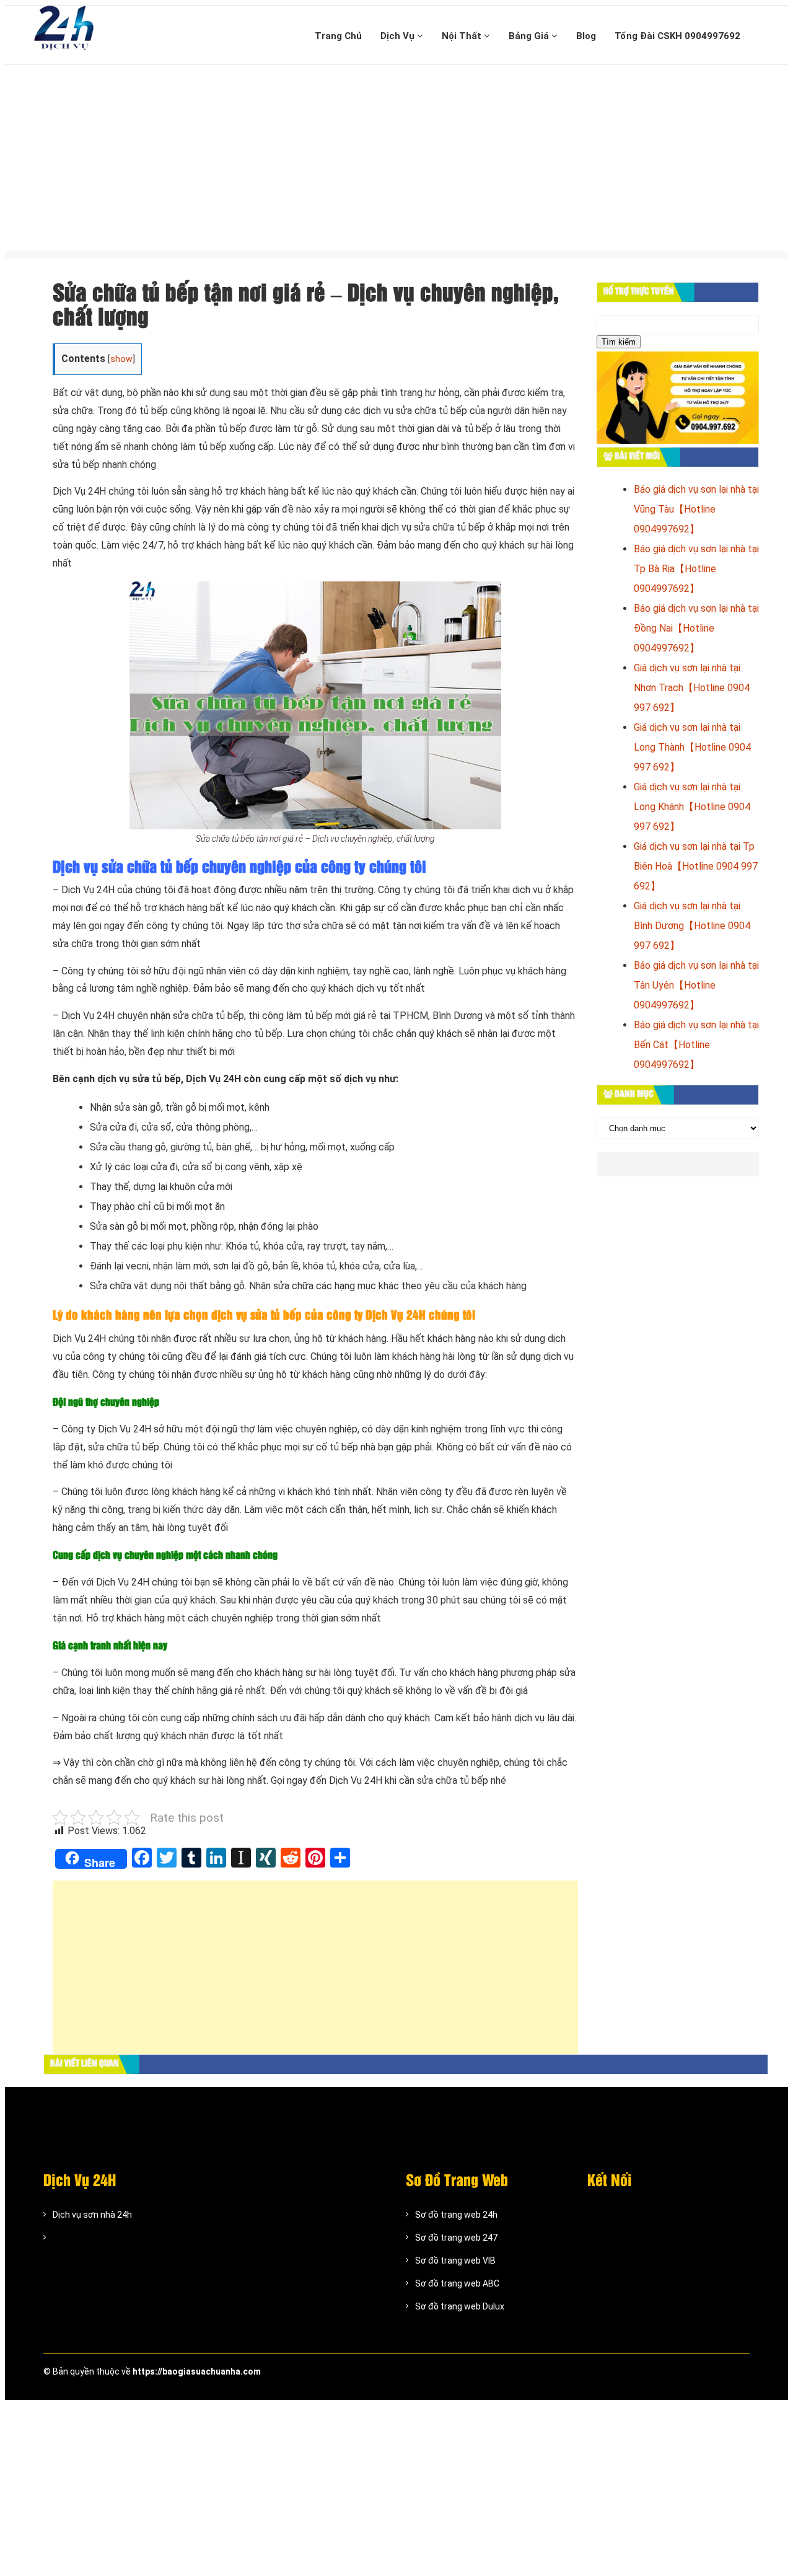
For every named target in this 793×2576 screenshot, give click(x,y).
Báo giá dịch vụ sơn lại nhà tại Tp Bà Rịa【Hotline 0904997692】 (696, 569)
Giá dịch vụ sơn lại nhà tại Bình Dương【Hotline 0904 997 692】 (692, 926)
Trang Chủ (338, 36)
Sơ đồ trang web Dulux (460, 2306)
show (121, 359)
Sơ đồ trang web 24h (456, 2215)
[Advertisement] (396, 158)
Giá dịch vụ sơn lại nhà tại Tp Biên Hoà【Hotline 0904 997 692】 (696, 866)
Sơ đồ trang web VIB (455, 2261)
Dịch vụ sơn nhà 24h (92, 2215)
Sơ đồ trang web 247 (456, 2238)
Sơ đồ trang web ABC (457, 2283)
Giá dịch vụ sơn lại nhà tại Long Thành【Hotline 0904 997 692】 (692, 747)
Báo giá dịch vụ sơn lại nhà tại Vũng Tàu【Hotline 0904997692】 (696, 509)
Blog (586, 36)
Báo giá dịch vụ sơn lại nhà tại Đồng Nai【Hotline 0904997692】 (696, 628)
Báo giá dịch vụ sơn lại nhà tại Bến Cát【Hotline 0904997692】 (696, 1045)
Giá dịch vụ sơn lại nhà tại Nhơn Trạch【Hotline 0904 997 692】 (692, 688)
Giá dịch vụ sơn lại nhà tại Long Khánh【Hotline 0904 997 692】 (692, 807)
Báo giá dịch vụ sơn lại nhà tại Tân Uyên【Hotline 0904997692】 (696, 985)
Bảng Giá (530, 36)
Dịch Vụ (399, 36)
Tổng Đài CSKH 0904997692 (677, 36)
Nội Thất (463, 36)
